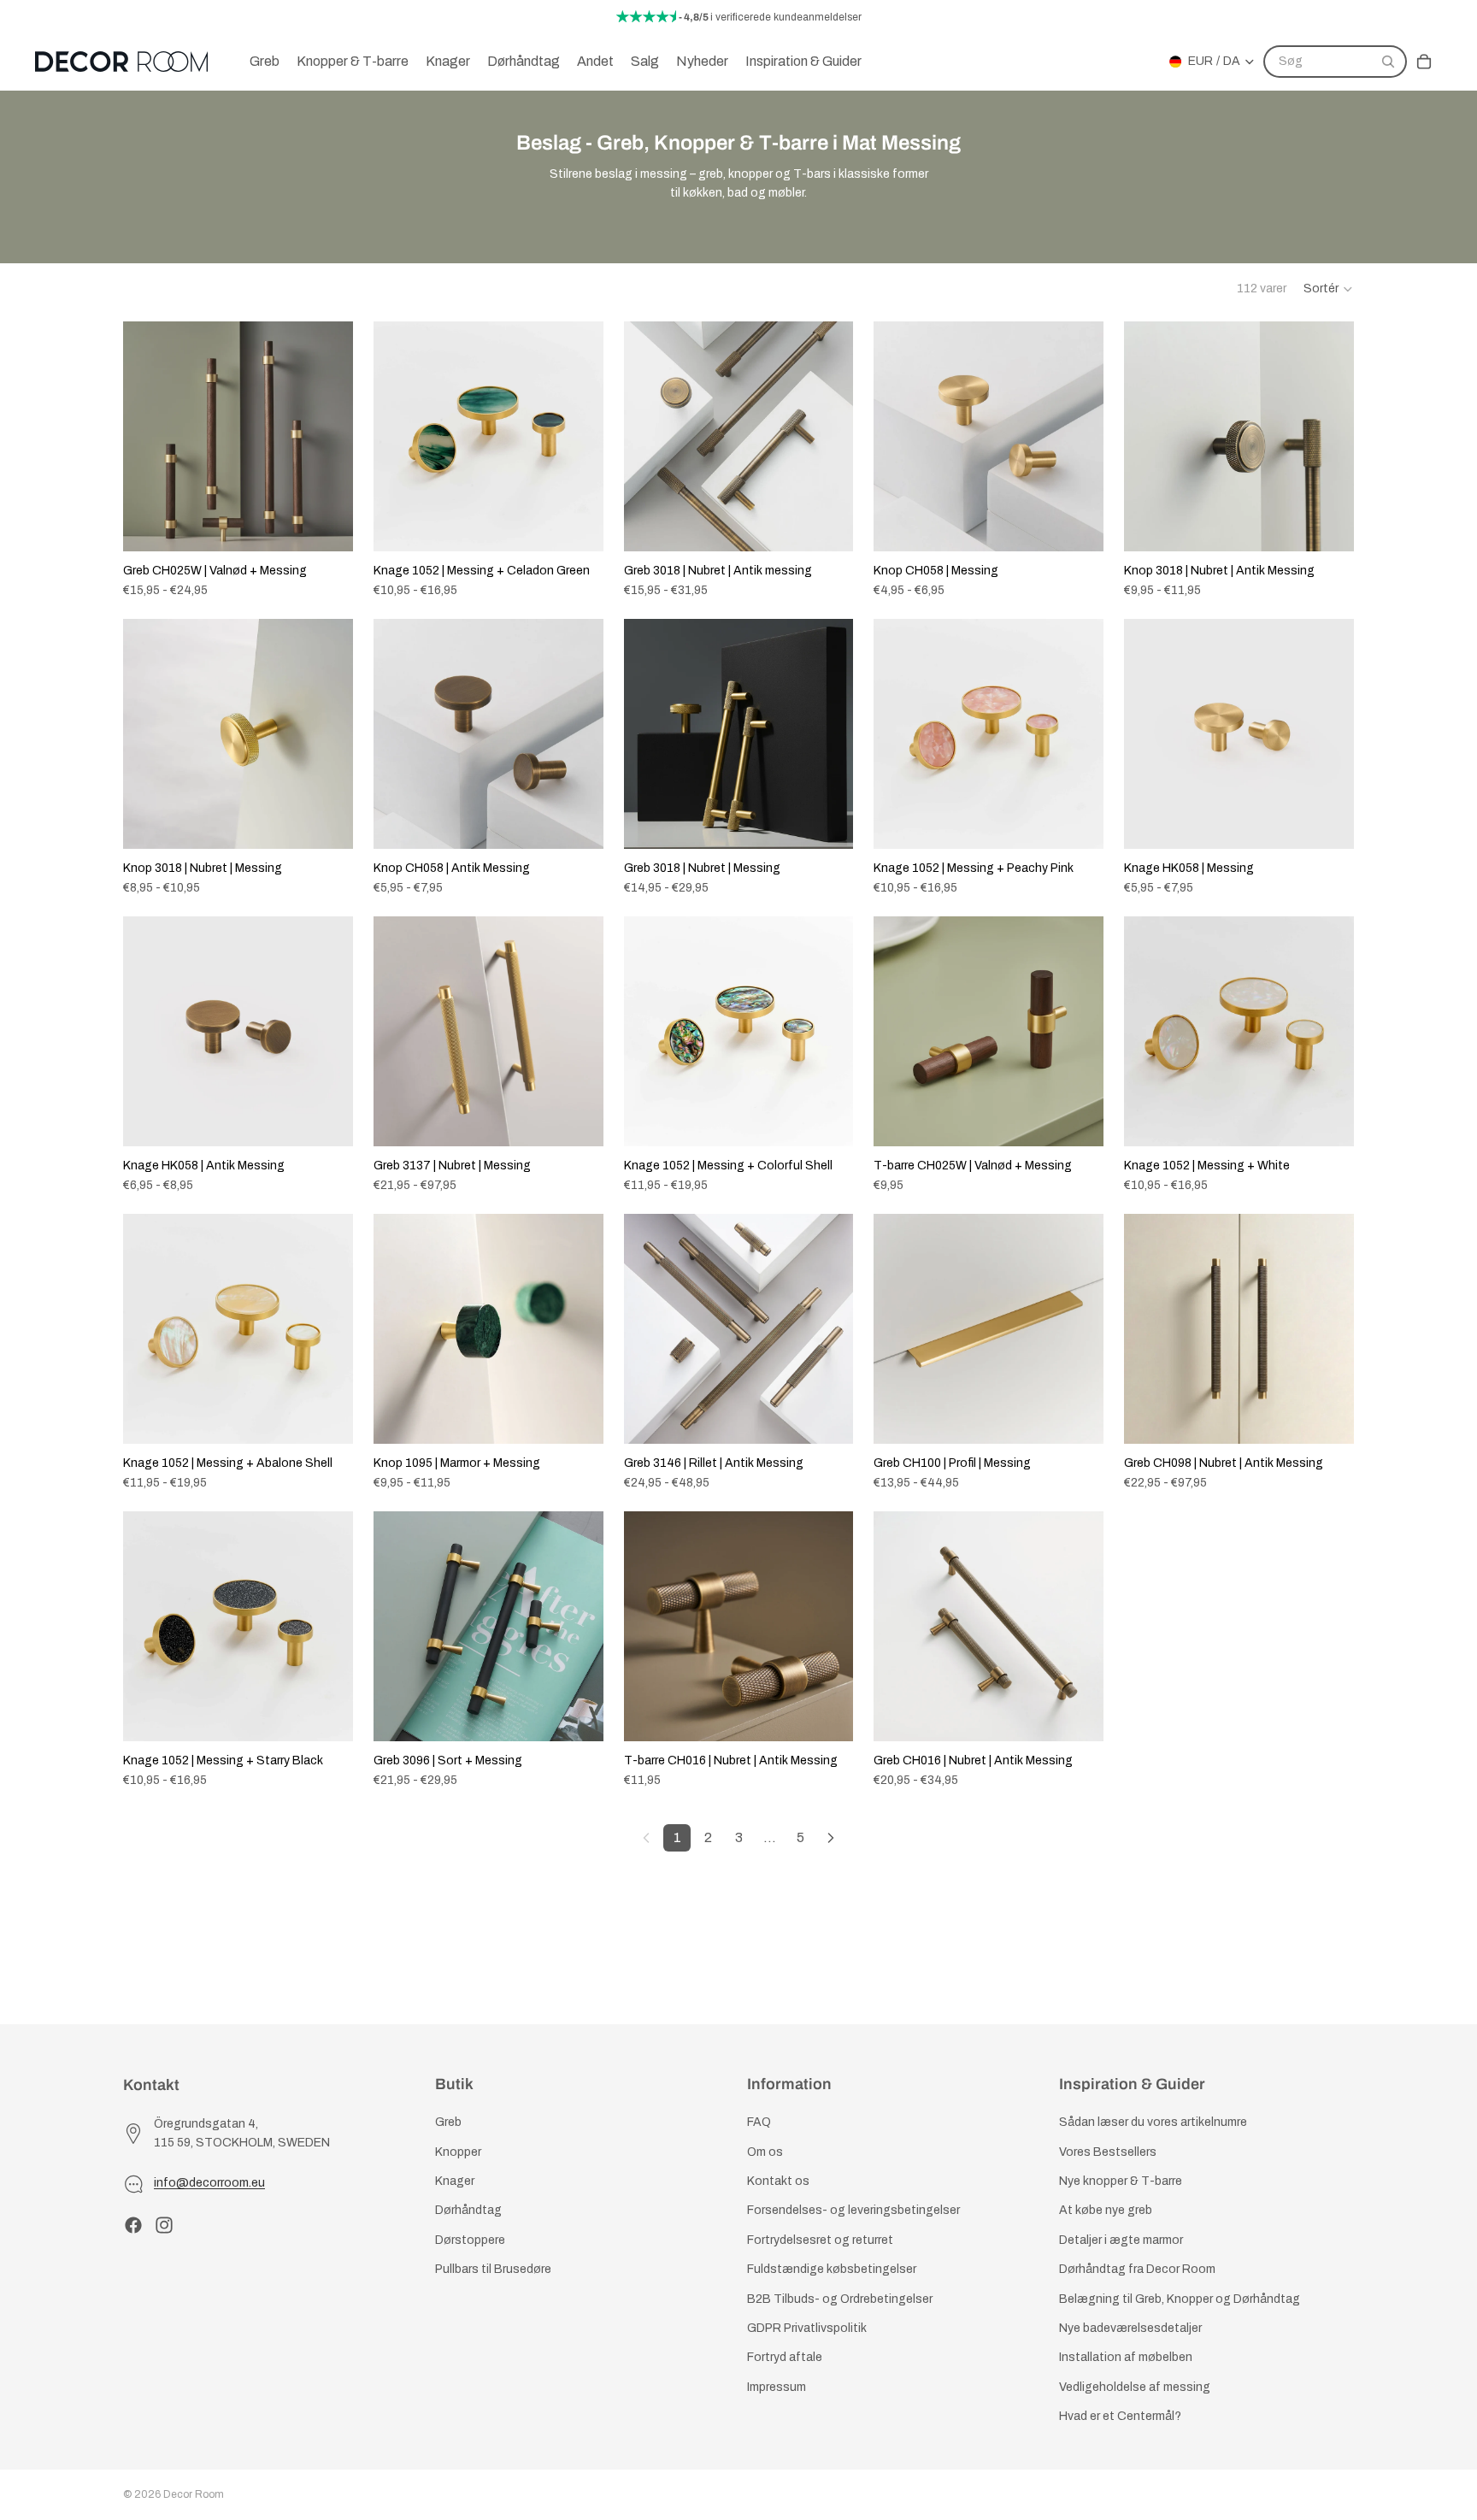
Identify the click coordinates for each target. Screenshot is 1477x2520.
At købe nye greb (1106, 2211)
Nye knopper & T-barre (1121, 2181)
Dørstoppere (470, 2240)
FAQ (759, 2123)
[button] (1329, 289)
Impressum (777, 2387)
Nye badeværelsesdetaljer (1130, 2328)
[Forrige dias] (149, 436)
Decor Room (194, 2494)
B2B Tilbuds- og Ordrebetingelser (840, 2299)
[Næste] (831, 1838)
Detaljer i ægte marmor (1121, 2240)
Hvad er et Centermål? (1120, 2416)
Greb (448, 2123)
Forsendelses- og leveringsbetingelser (853, 2211)
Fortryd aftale (785, 2358)
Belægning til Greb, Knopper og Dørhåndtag (1180, 2299)
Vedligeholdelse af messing (1135, 2387)
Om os (765, 2152)
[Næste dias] (327, 436)
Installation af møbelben (1126, 2358)
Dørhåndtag (468, 2211)
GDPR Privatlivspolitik (807, 2328)
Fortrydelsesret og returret (820, 2240)
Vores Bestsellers (1108, 2152)
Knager (455, 2181)
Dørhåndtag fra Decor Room (1137, 2269)
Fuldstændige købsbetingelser (832, 2269)
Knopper (458, 2152)
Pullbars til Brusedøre (493, 2269)
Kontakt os (778, 2181)
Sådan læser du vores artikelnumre (1153, 2123)
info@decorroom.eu (209, 2184)
